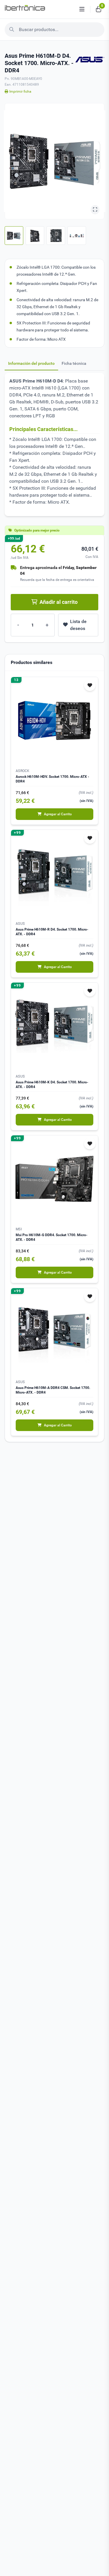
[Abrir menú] (82, 9)
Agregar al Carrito (58, 814)
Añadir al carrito (59, 602)
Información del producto (31, 363)
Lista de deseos (78, 625)
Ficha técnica (74, 363)
